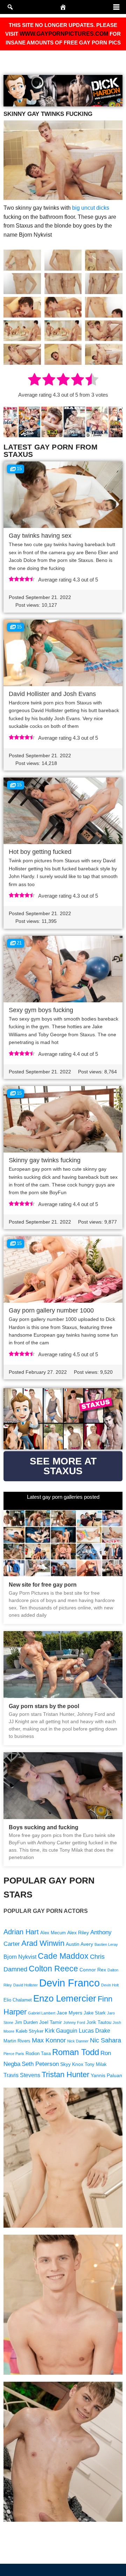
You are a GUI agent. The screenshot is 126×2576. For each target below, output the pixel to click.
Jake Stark (95, 2013)
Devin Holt (110, 1985)
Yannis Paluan (106, 2075)
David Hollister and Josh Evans (52, 694)
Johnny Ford (74, 2022)
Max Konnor (49, 2040)
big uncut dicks (91, 208)
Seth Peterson (40, 2064)
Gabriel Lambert (42, 2013)
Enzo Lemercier (65, 1998)
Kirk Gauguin (61, 2031)
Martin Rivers (17, 2041)
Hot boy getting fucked (40, 852)
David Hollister (26, 1985)
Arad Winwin (43, 1943)
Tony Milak (96, 2065)
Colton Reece (53, 1969)
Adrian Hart (21, 1932)
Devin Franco (69, 1983)
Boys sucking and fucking (44, 1827)
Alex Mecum (53, 1933)
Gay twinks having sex (40, 536)
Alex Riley (78, 1933)
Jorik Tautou (99, 2022)
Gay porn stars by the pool (44, 1706)
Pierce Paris (14, 2054)
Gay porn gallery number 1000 (51, 1310)
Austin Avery (79, 1944)
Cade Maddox (63, 1956)
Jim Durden (26, 2022)
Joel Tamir (51, 2022)
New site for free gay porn (43, 1585)
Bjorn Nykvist (20, 1957)
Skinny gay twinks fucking (45, 1160)
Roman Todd (76, 2052)
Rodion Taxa (38, 2054)
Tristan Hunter (65, 2074)
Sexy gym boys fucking (41, 1010)
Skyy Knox (72, 2064)
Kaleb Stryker (30, 2031)
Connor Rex (93, 1970)
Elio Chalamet (18, 2000)
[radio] (34, 381)
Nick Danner (78, 2041)
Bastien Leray (106, 1944)
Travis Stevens (22, 2075)
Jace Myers (69, 2013)
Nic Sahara (106, 2040)
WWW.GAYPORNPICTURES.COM (64, 34)
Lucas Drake (94, 2031)
